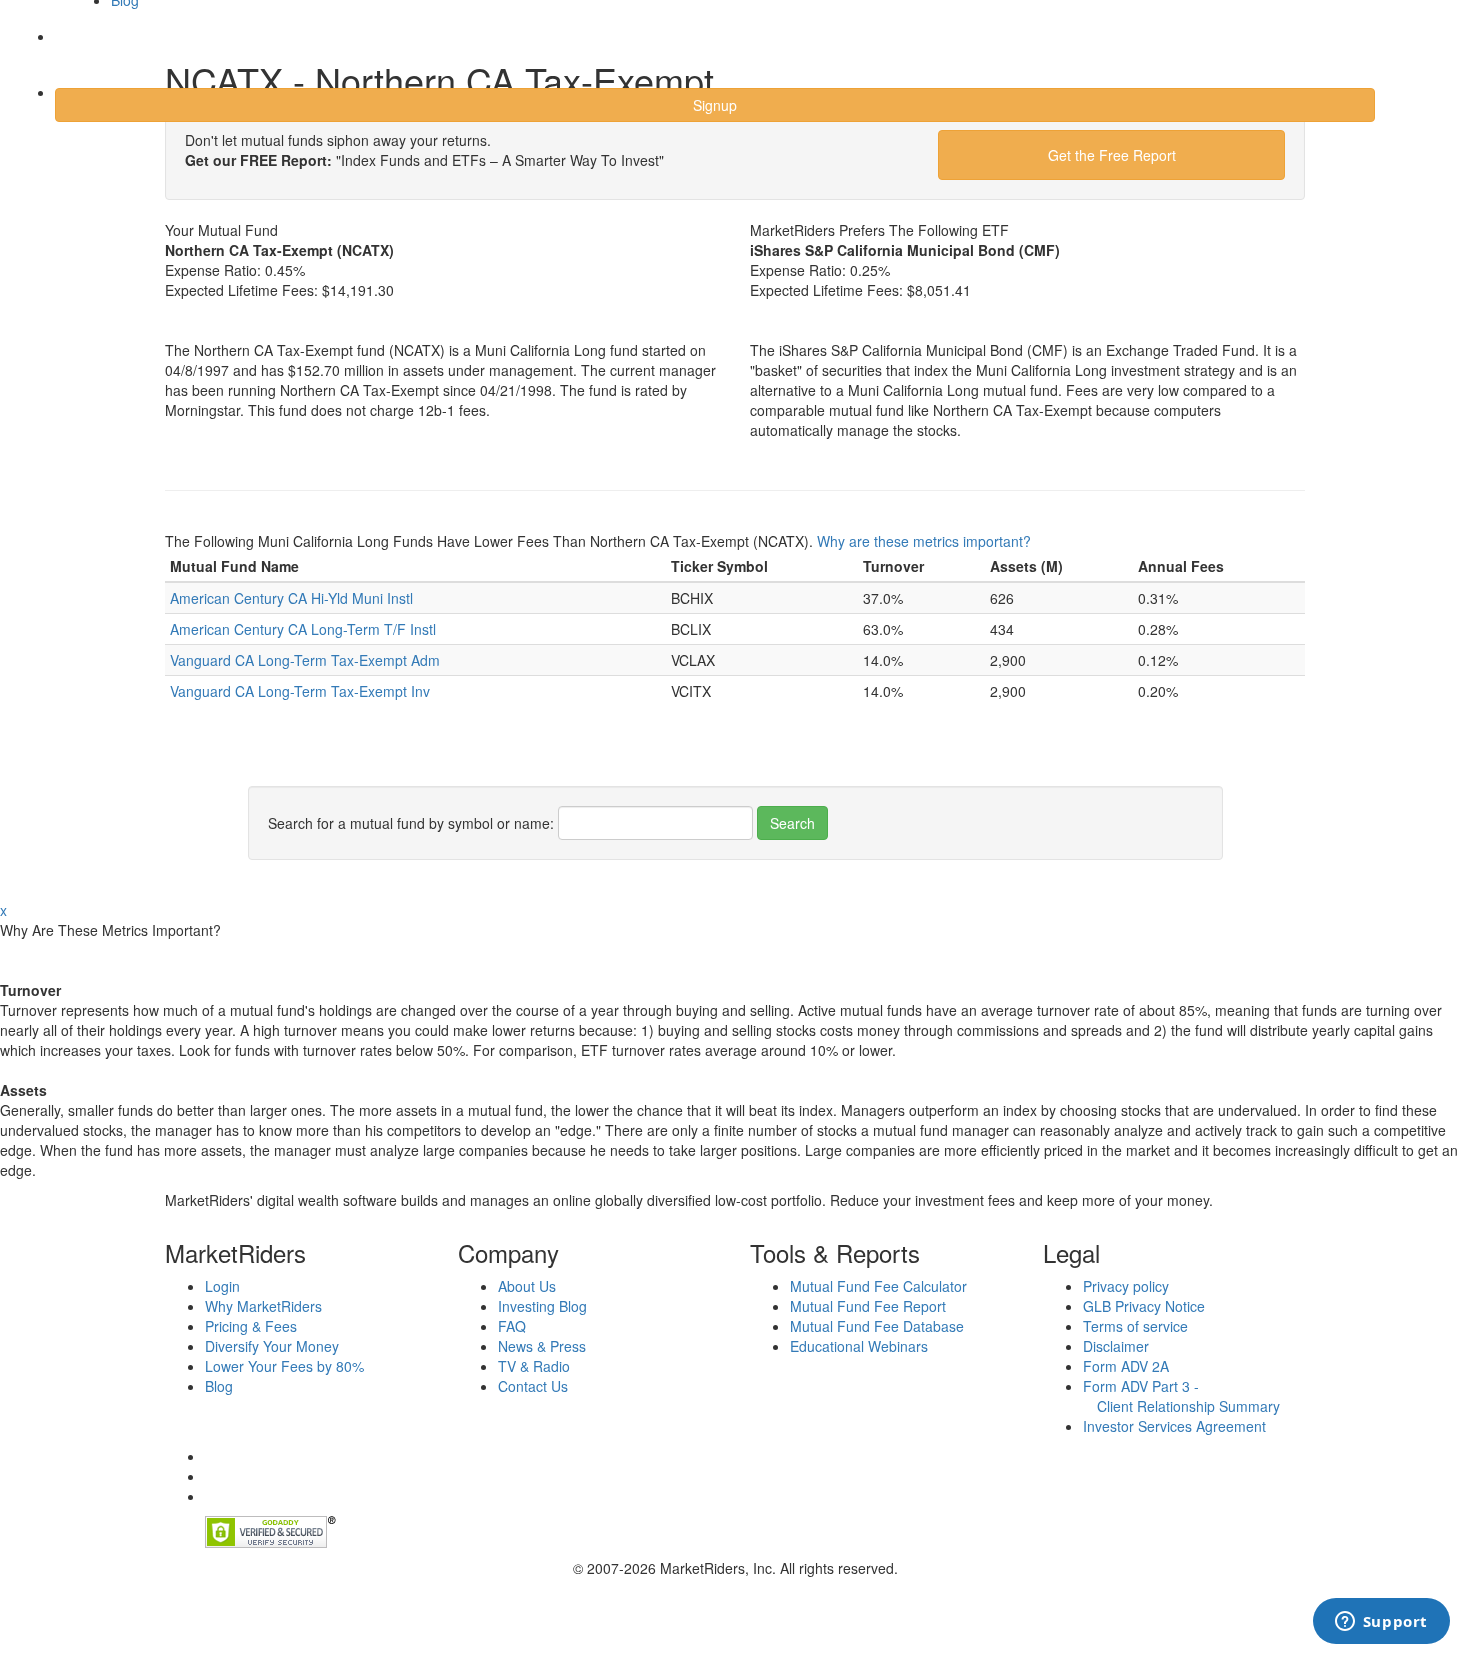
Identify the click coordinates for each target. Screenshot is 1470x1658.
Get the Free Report (1112, 155)
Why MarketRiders (263, 1306)
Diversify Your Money (272, 1346)
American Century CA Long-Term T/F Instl (303, 629)
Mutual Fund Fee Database (877, 1326)
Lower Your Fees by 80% (284, 1366)
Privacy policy (1126, 1286)
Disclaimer (1116, 1346)
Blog (219, 1386)
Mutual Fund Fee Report (868, 1306)
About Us (527, 1286)
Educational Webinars (859, 1346)
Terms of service (1135, 1326)
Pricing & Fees (251, 1326)
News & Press (542, 1346)
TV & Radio (534, 1366)
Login (89, 49)
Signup (715, 105)
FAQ (512, 1326)
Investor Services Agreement (1174, 1426)
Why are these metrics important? (924, 541)
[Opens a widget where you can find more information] (1381, 1623)
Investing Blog (542, 1306)
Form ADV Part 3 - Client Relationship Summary (1181, 1396)
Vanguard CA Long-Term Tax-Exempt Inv (300, 691)
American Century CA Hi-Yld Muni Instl (291, 598)
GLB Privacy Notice (1144, 1306)
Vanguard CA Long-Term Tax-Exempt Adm (305, 660)
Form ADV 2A (1126, 1366)
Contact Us (533, 1386)
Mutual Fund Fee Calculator (878, 1286)
